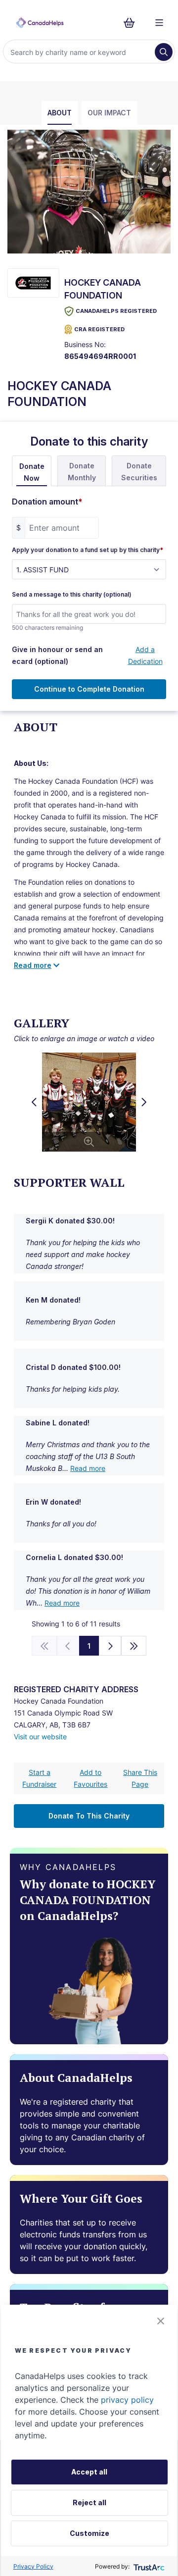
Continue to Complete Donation (89, 689)
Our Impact (109, 113)
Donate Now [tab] (32, 472)
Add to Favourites (90, 1778)
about (60, 113)
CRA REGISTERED (99, 329)
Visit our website (40, 1737)
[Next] (110, 1646)
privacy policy (127, 2400)
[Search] (164, 52)
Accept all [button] (89, 2472)
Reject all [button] (89, 2502)
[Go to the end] (134, 1646)
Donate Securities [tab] (139, 472)
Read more (88, 1468)
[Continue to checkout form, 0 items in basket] (132, 23)
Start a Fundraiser (39, 1778)
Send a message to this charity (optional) (72, 595)
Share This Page (140, 1778)
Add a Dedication (145, 655)
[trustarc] (148, 2566)
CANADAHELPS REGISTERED (116, 311)
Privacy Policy (33, 2566)
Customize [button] (89, 2533)
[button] (161, 2321)
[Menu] (159, 23)
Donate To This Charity (89, 1816)
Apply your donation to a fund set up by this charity (88, 550)
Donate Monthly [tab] (82, 472)
